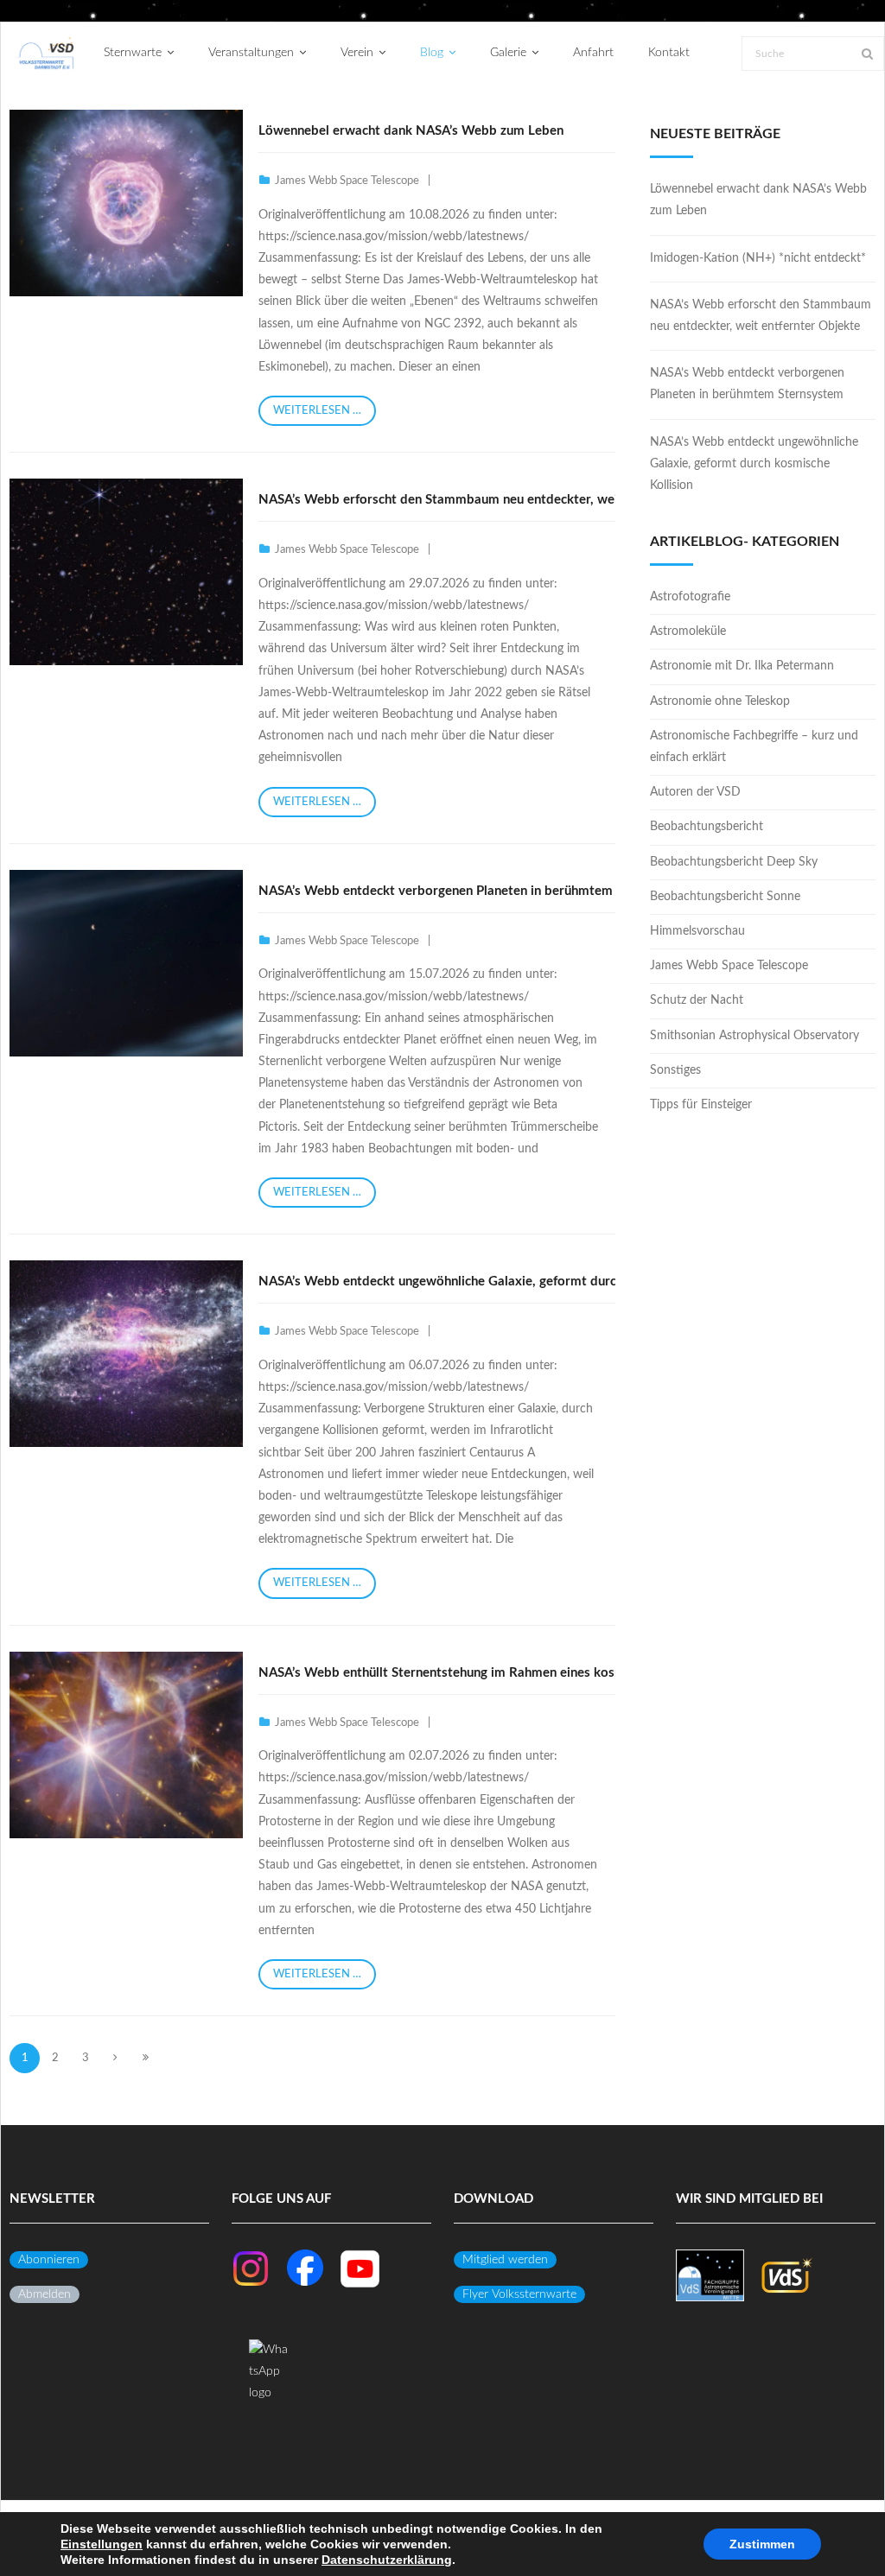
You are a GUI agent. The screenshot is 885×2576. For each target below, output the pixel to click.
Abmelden (45, 2294)
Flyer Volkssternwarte (519, 2294)
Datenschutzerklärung (387, 2560)
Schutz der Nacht (697, 1000)
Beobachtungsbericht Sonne (725, 897)
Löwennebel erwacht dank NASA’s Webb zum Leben (411, 131)
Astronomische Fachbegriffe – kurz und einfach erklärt (754, 747)
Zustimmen (762, 2544)
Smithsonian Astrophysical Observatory (754, 1036)
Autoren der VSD (695, 792)
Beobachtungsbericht (707, 827)
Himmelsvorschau (697, 931)
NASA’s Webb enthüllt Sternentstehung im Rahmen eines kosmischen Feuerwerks (496, 1673)
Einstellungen (102, 2544)
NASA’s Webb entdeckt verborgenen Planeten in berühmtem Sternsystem (474, 891)
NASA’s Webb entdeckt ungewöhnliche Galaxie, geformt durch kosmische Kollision (500, 1282)
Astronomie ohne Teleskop (720, 701)
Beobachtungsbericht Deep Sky (734, 862)
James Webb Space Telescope (347, 181)
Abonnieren (49, 2260)
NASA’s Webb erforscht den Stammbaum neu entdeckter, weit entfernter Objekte (498, 500)
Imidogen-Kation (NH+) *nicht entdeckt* (758, 258)
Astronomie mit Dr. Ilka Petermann (742, 666)
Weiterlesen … (317, 411)
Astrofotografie (690, 597)
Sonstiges (675, 1070)
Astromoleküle (688, 631)
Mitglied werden (505, 2260)
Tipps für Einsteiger (701, 1105)
